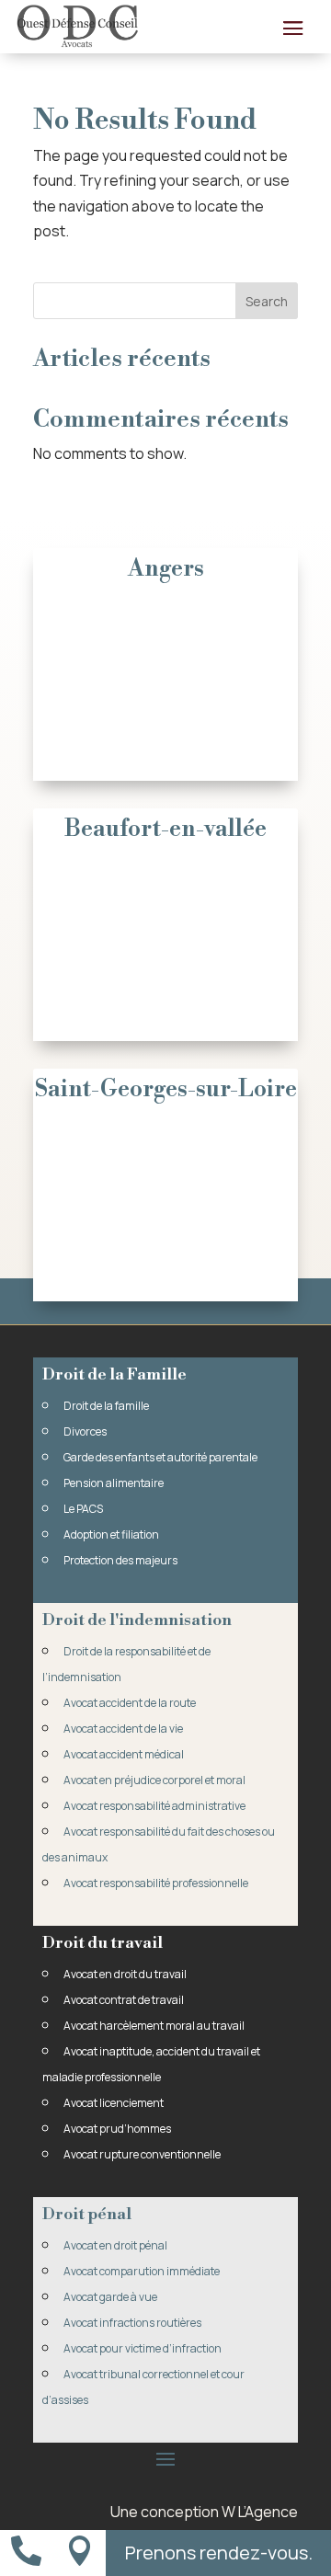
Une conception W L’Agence (204, 2512)
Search (267, 301)
